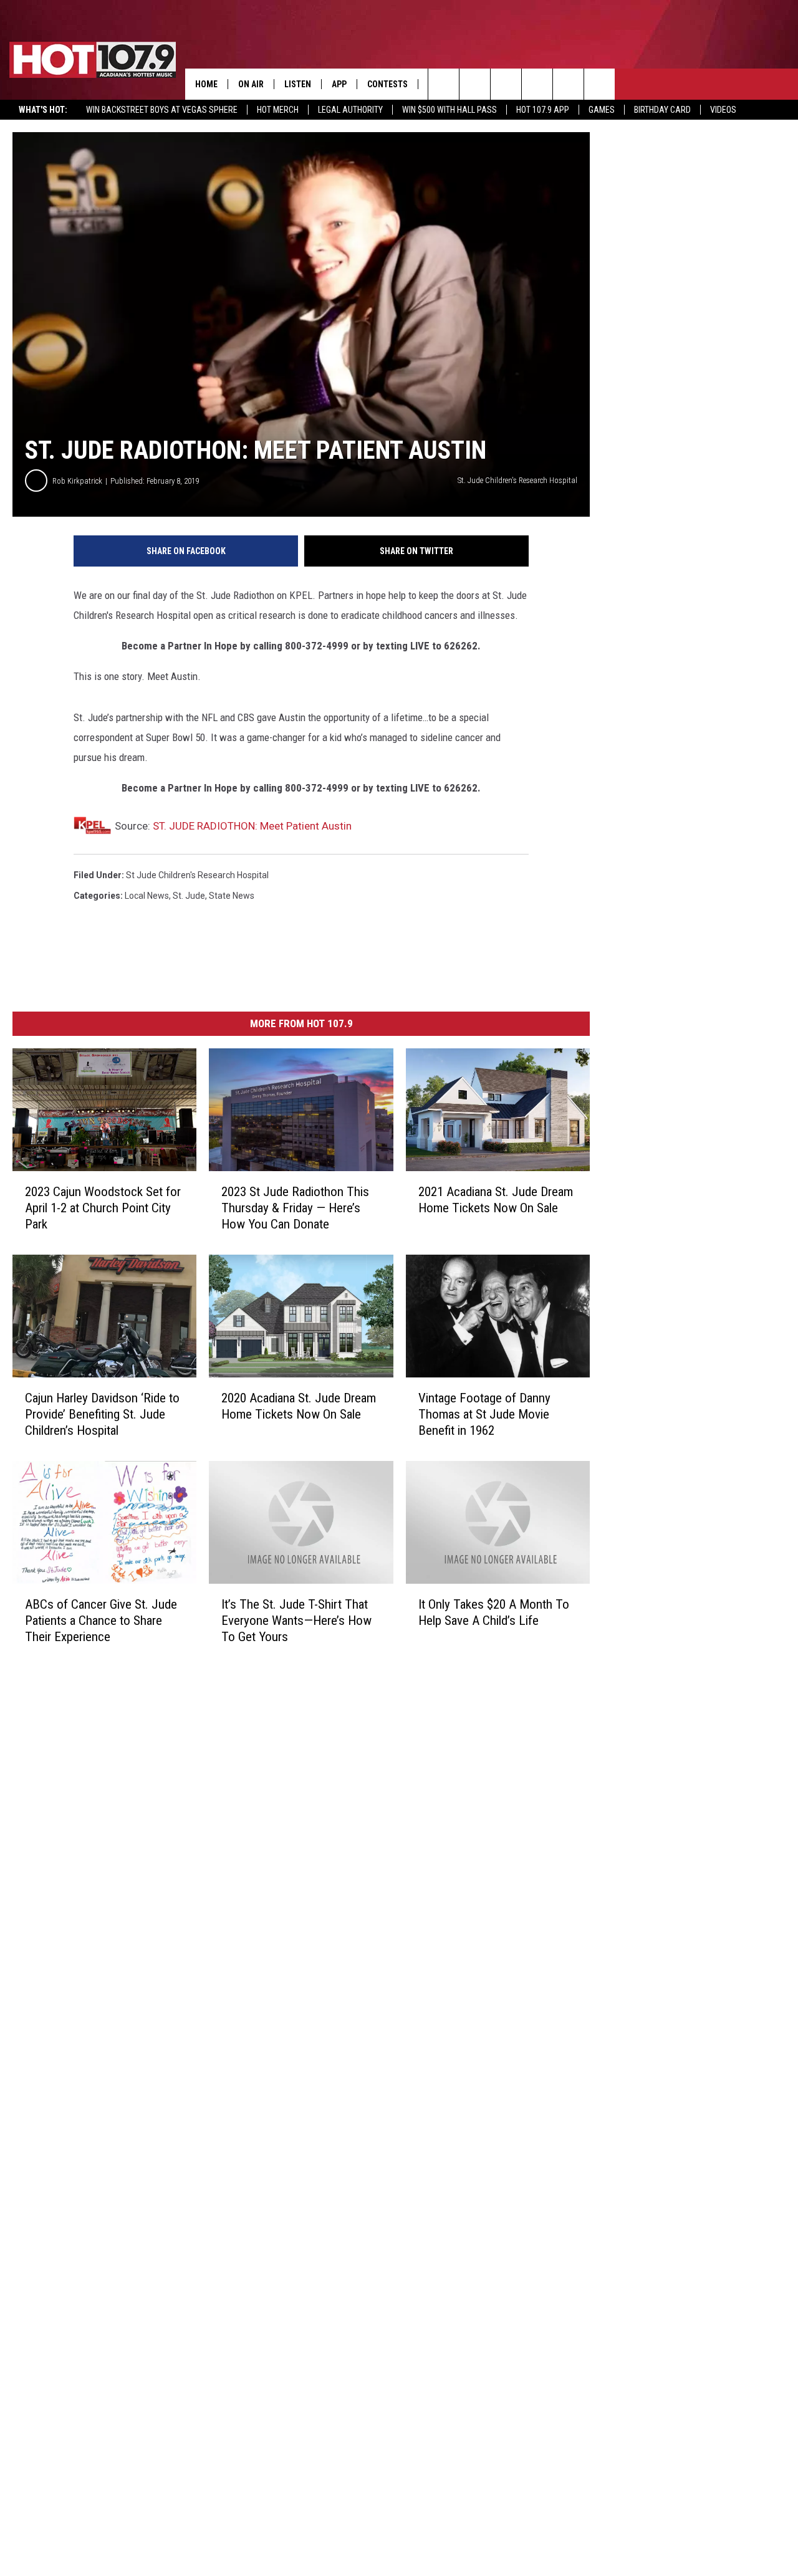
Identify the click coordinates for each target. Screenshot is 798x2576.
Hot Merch (278, 110)
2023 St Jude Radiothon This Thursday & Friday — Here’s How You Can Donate (295, 1208)
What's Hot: (43, 110)
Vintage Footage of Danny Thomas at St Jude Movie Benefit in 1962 (484, 1414)
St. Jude (189, 896)
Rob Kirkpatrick (77, 481)
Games (602, 110)
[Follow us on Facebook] (506, 84)
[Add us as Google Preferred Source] (475, 84)
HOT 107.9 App (543, 110)
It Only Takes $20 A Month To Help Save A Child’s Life (494, 1612)
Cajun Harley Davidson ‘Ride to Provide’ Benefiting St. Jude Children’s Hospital (102, 1414)
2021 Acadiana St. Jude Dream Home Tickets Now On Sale (496, 1200)
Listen (298, 84)
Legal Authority (350, 110)
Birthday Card (662, 110)
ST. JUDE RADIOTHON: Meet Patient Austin (252, 826)
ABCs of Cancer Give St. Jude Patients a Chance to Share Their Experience (101, 1621)
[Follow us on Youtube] (568, 84)
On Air (251, 84)
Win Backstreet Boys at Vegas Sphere (162, 110)
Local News (147, 896)
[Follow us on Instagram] (537, 84)
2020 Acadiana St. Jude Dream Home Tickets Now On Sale (299, 1406)
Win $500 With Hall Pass (449, 110)
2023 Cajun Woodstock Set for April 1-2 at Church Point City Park (103, 1208)
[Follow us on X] (599, 84)
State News (232, 896)
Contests (387, 84)
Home (206, 84)
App (339, 84)
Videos (723, 110)
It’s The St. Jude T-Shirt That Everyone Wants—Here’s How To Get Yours (296, 1621)
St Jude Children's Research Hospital (197, 875)
